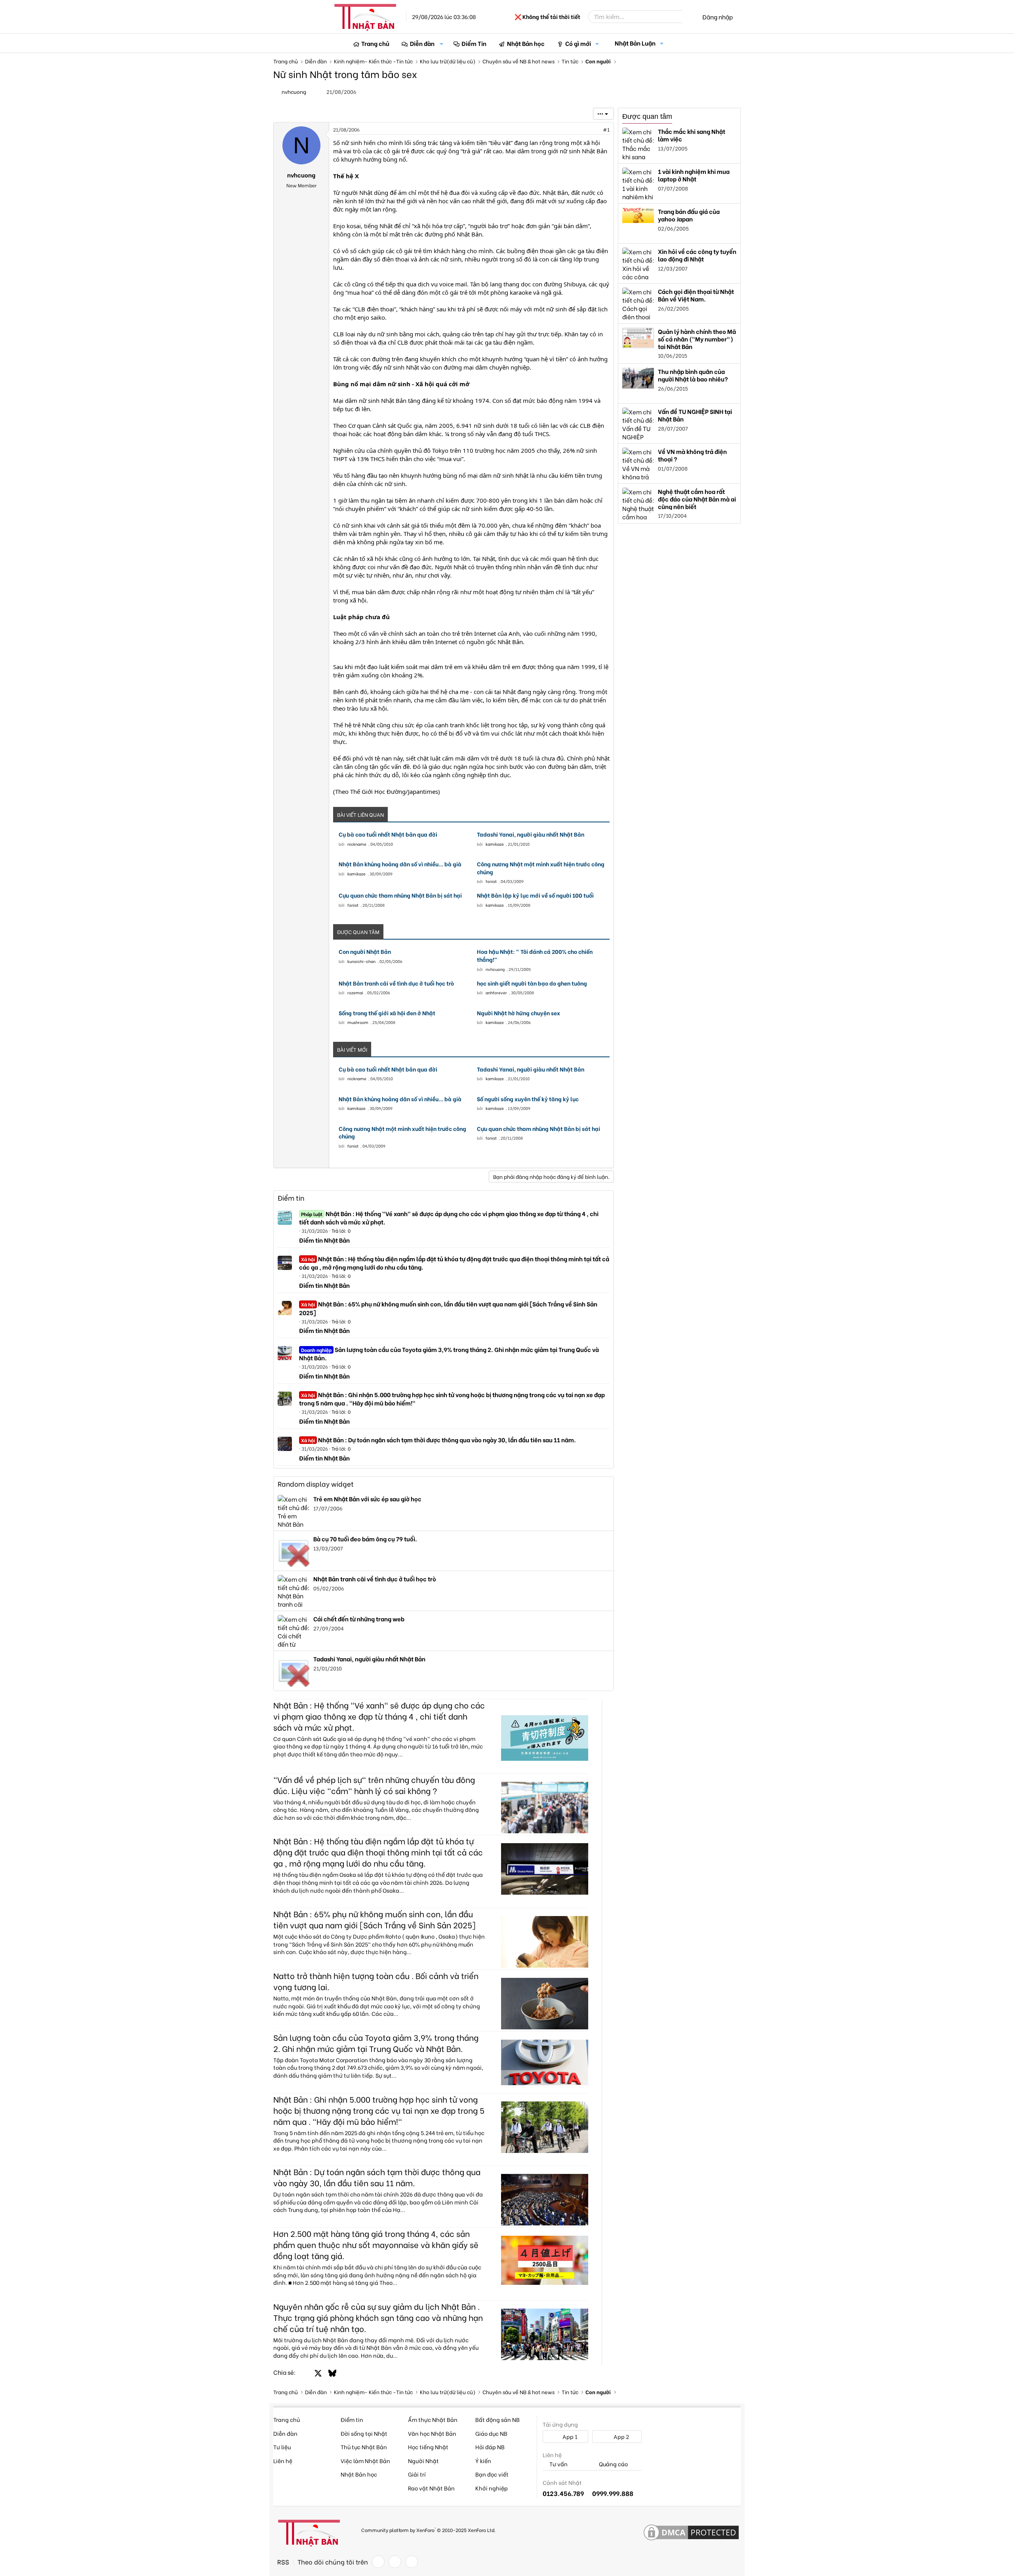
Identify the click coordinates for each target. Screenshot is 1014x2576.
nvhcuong (294, 91)
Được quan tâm (647, 116)
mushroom (358, 1022)
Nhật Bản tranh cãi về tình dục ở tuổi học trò (396, 983)
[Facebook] (378, 2562)
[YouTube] (412, 2562)
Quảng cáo (613, 2464)
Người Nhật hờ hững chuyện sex (518, 1013)
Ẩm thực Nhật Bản (433, 2419)
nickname (357, 844)
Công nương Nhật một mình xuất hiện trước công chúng (541, 868)
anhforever (496, 992)
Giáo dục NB (491, 2433)
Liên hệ (283, 2461)
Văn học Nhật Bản (432, 2433)
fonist (491, 881)
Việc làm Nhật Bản (365, 2461)
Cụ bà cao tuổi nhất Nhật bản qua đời (388, 834)
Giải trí (417, 2474)
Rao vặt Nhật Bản (431, 2488)
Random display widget (316, 1484)
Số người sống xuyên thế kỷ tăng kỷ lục (528, 1099)
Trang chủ (375, 43)
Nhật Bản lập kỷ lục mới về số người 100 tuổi (535, 895)
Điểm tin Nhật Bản (324, 1240)
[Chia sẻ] (589, 130)
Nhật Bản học (526, 43)
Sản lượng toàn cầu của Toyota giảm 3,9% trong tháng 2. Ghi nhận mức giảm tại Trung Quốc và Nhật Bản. (449, 1353)
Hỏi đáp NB (490, 2447)
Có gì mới (578, 43)
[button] (442, 43)
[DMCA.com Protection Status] (691, 2533)
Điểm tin (291, 1198)
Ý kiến (483, 2461)
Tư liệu (282, 2447)
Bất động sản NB (497, 2419)
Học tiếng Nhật (428, 2447)
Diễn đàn (422, 43)
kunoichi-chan (361, 961)
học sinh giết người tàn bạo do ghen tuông (532, 983)
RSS (283, 2562)
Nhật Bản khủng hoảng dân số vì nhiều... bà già (400, 864)
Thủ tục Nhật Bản (364, 2447)
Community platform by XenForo (428, 2529)
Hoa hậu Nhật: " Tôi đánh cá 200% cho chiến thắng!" (535, 955)
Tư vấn (558, 2464)
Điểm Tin (474, 43)
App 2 (621, 2436)
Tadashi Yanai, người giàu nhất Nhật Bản (531, 834)
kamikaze (495, 844)
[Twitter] (395, 2562)
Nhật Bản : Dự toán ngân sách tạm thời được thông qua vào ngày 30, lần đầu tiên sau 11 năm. (438, 1440)
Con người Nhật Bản (365, 951)
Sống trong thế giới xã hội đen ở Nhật (387, 1013)
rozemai (355, 992)
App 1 (569, 2436)
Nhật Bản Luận (635, 43)
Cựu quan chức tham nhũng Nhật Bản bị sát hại (400, 895)
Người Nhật (423, 2461)
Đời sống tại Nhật (364, 2433)
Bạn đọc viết (492, 2474)
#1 (606, 129)
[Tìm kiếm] (688, 17)
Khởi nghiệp (492, 2488)
